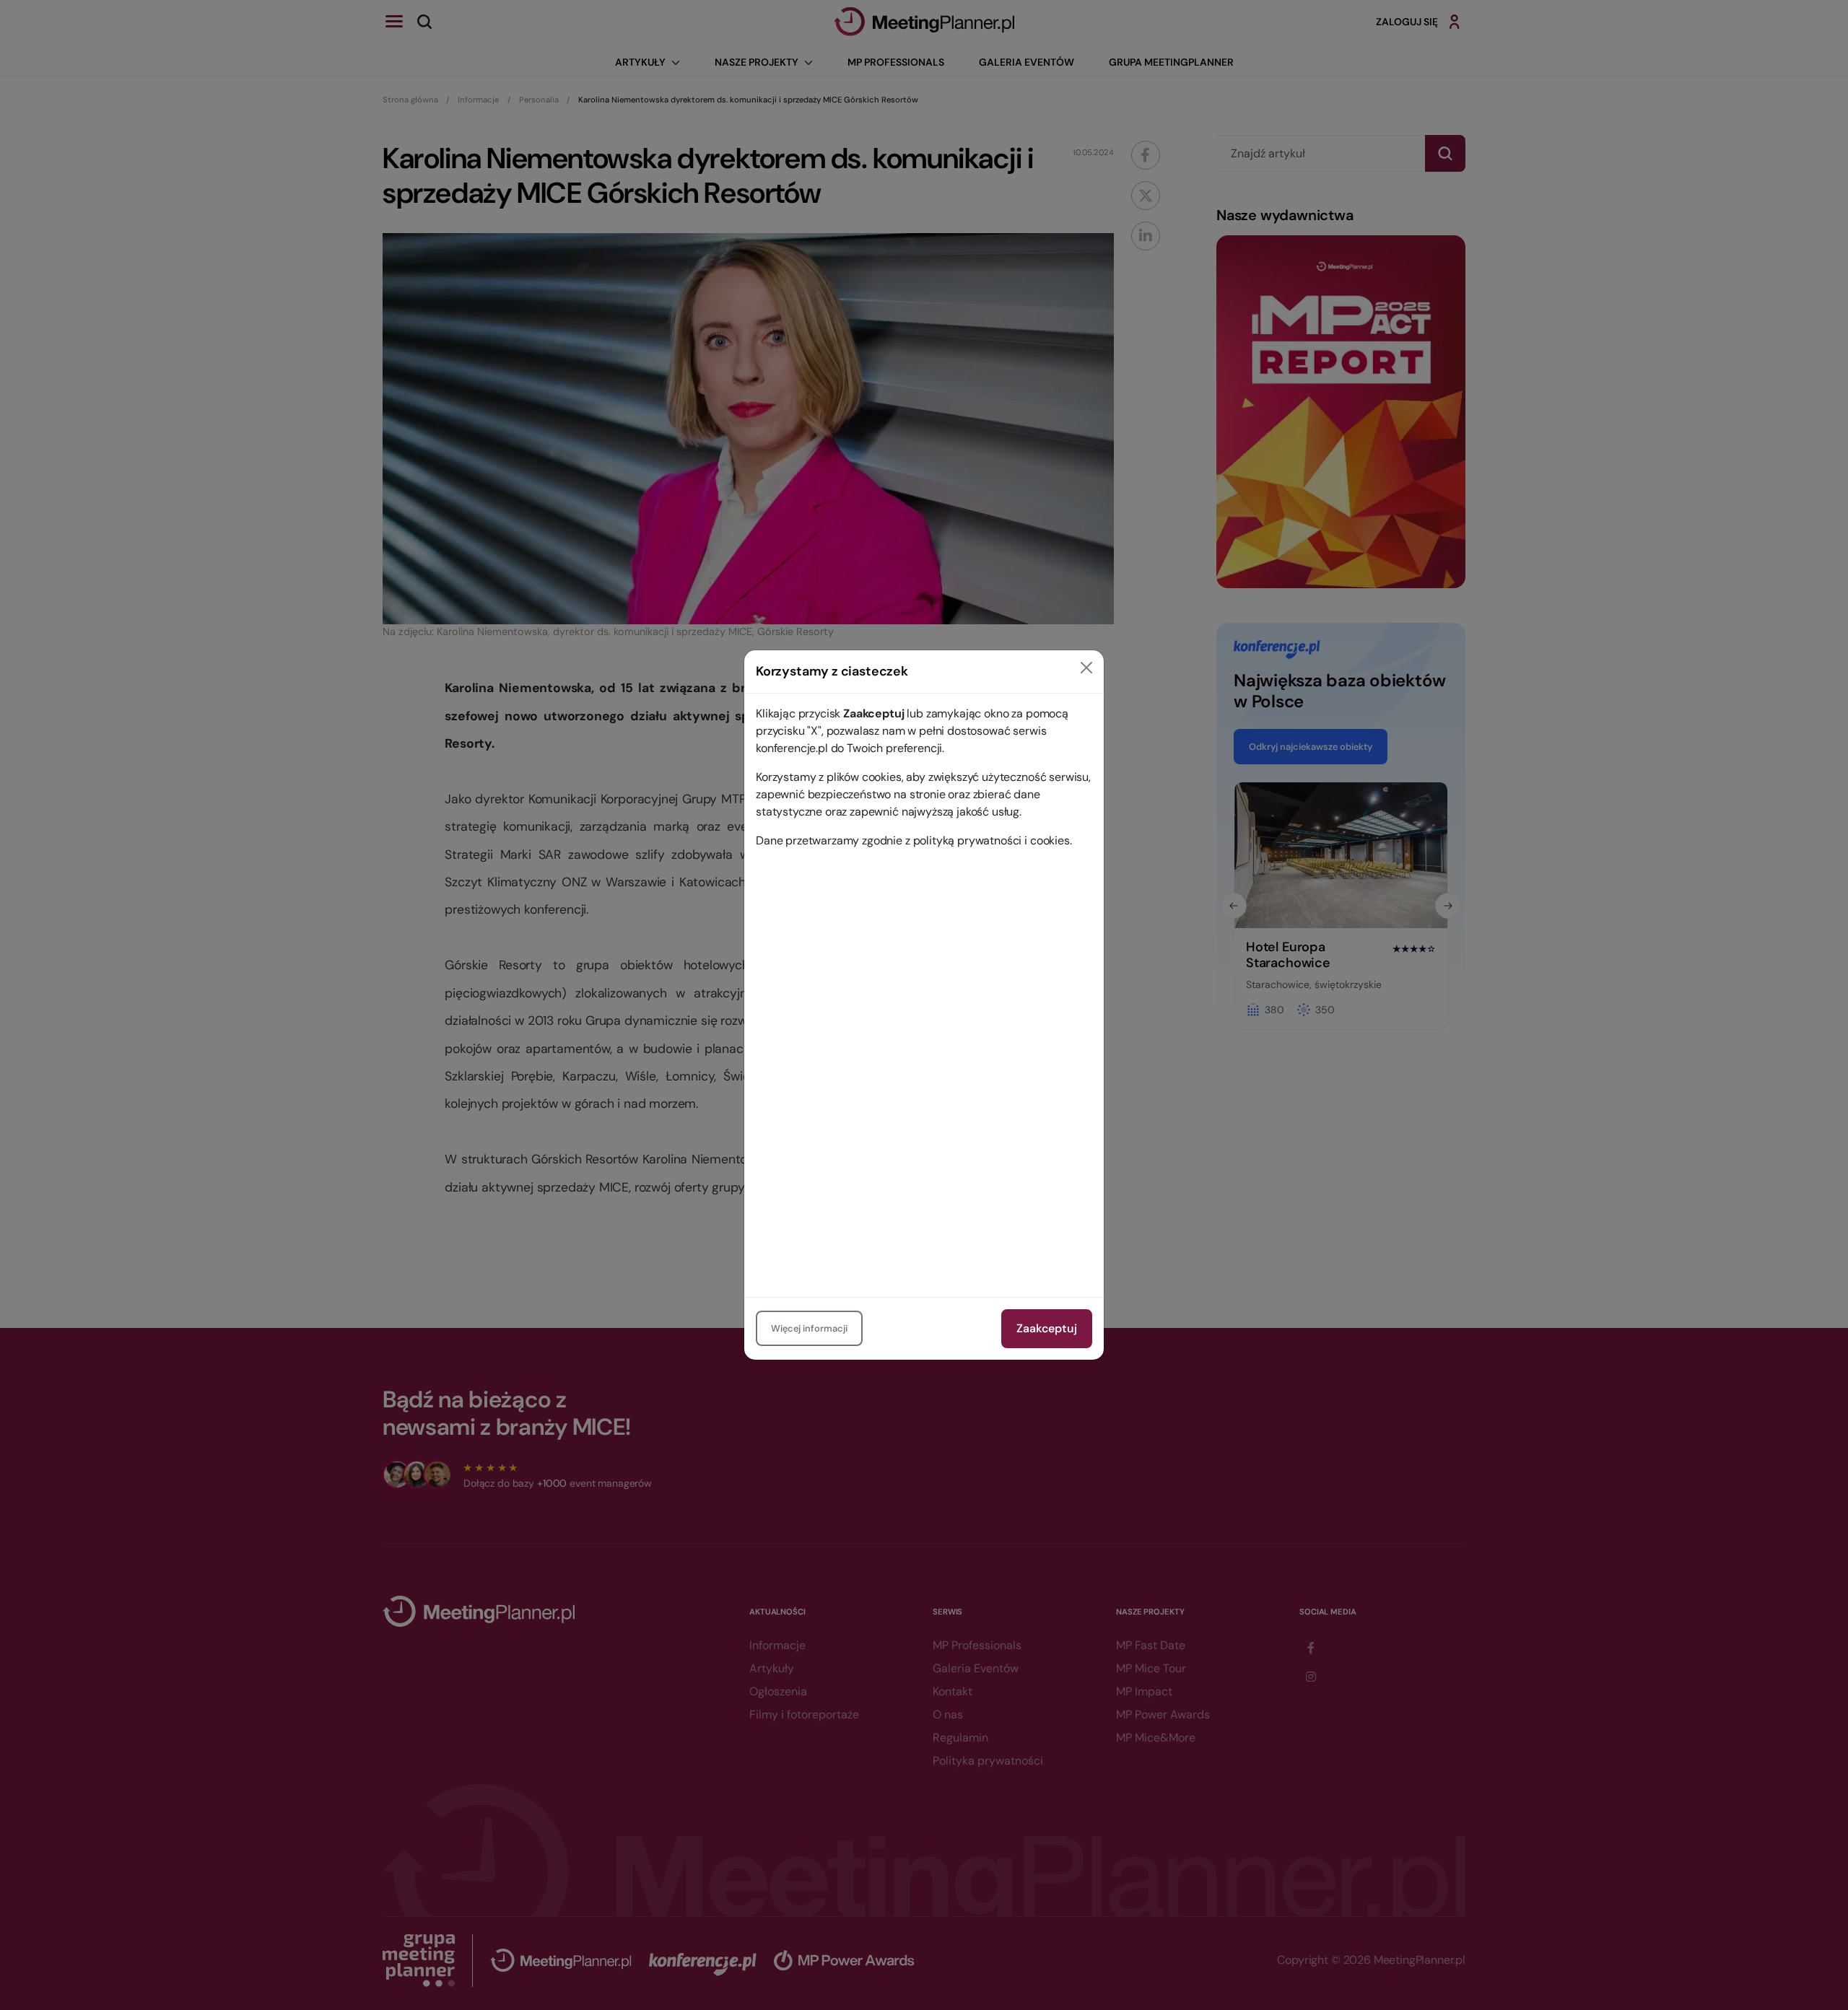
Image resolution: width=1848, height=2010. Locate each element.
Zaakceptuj (1047, 1328)
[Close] (1086, 668)
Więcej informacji (809, 1328)
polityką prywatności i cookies (991, 840)
